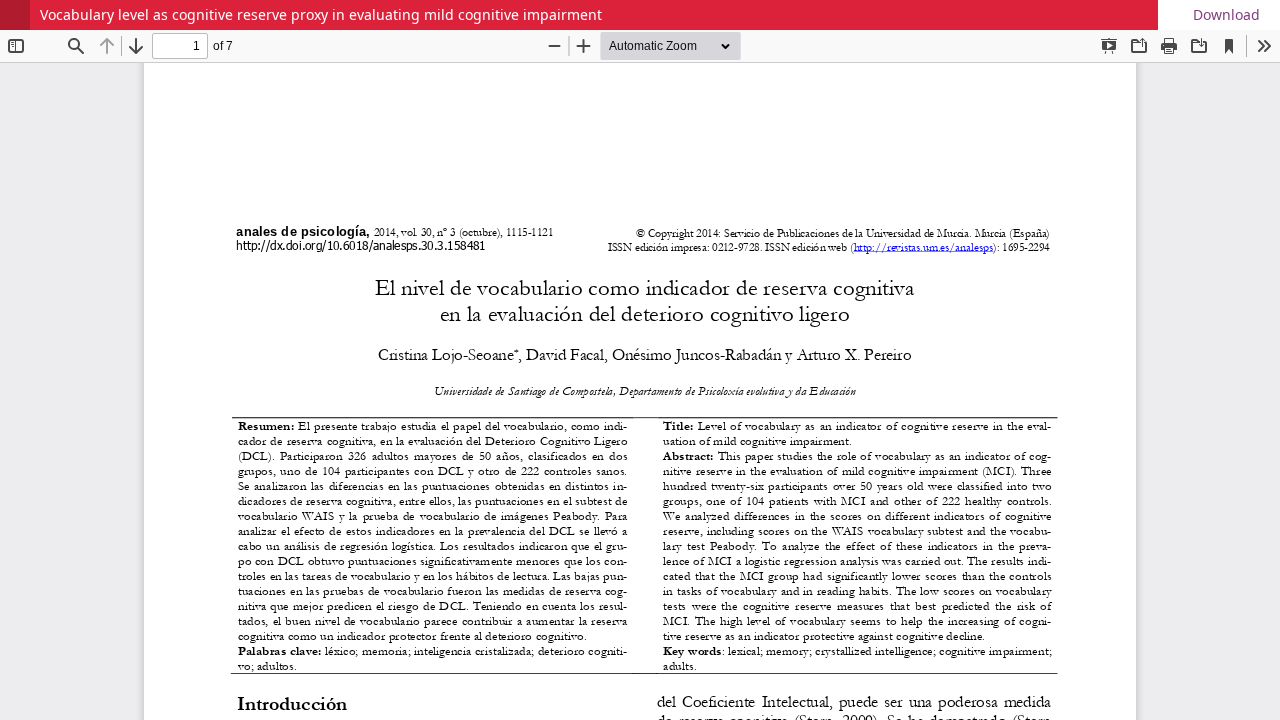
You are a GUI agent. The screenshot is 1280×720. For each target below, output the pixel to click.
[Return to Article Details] (15, 15)
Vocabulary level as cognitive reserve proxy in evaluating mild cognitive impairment (321, 14)
